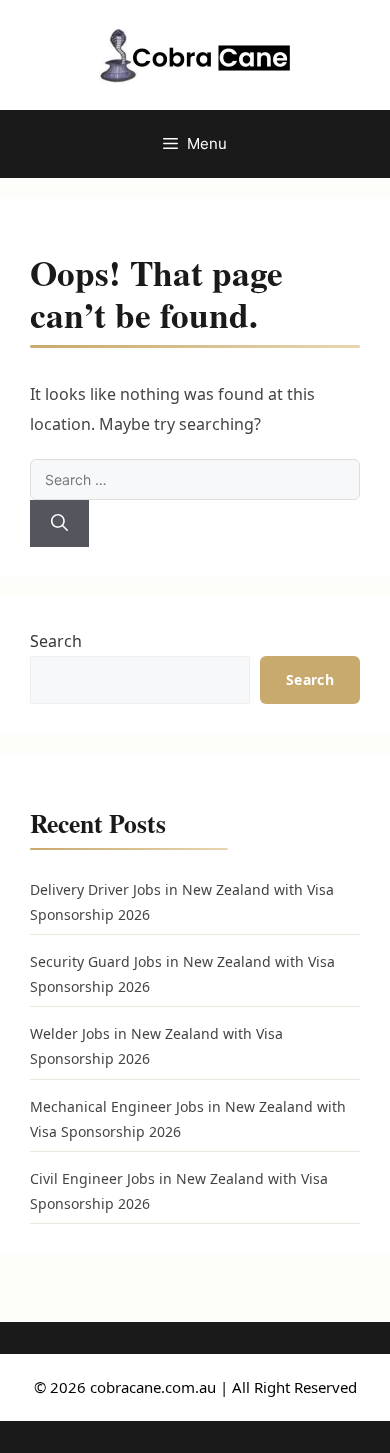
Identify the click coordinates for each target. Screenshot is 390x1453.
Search (56, 641)
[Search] (59, 524)
